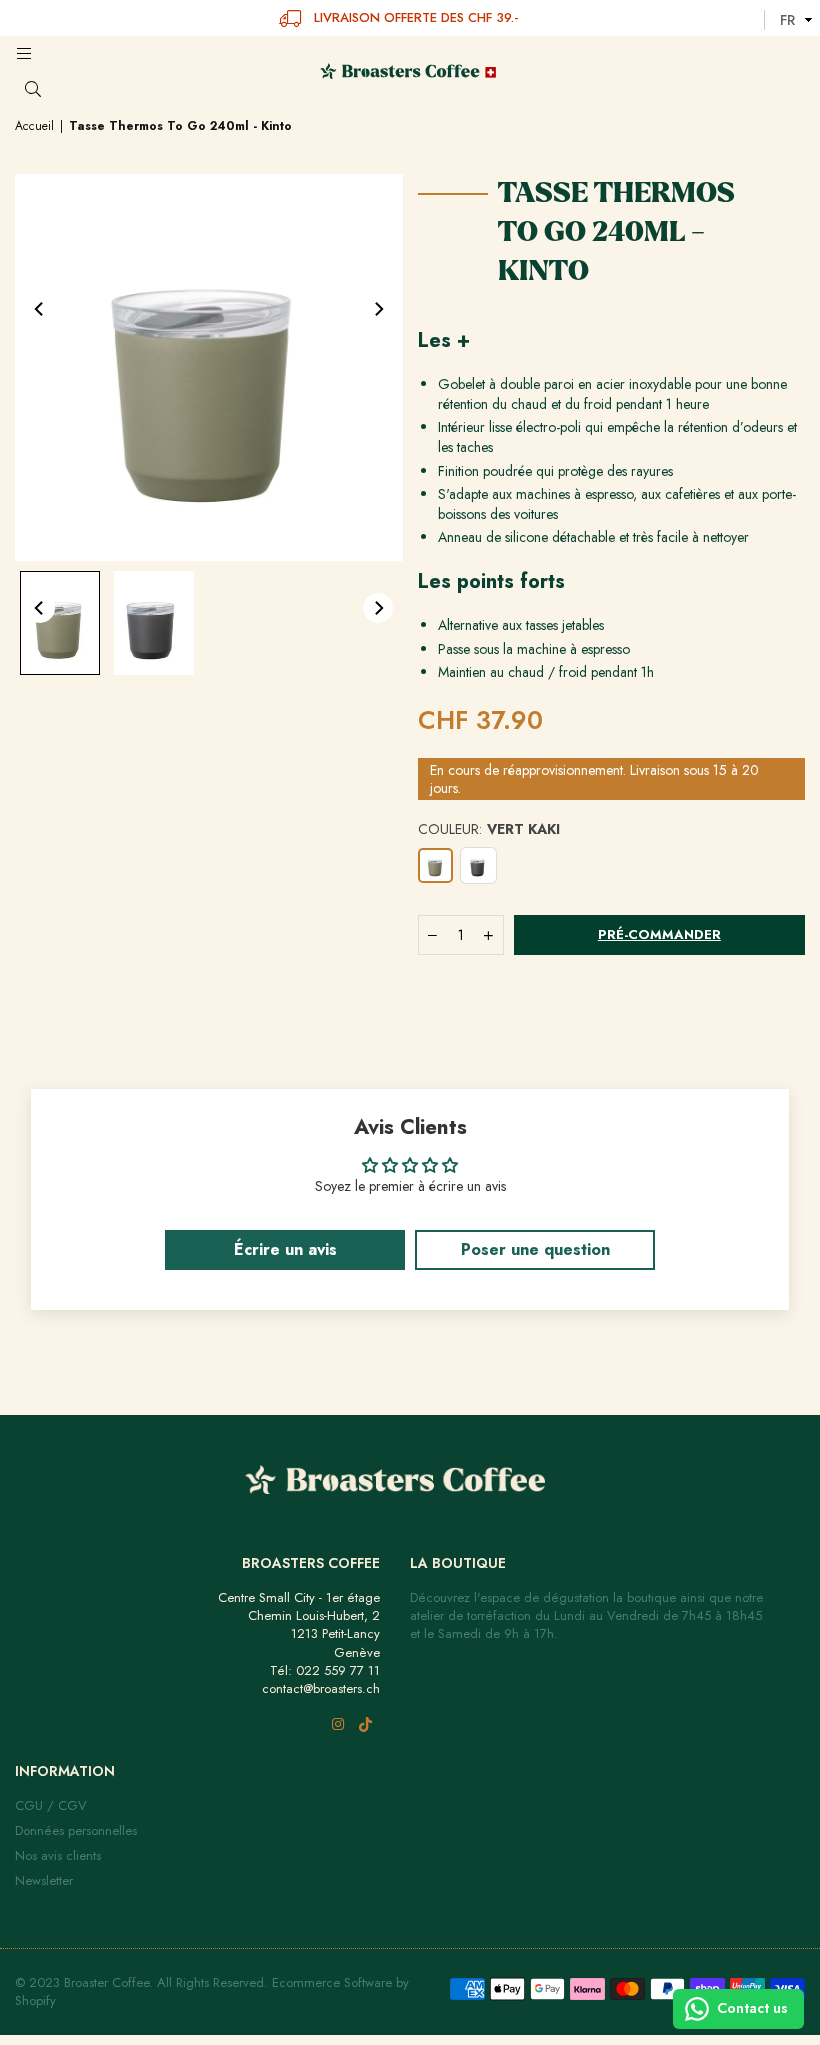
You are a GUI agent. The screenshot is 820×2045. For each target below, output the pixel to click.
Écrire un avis (285, 1249)
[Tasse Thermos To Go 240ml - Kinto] (60, 622)
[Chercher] (52, 90)
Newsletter (44, 1880)
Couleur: (489, 829)
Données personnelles (76, 1830)
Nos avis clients (58, 1855)
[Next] (378, 309)
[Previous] (40, 309)
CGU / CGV (51, 1805)
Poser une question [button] (535, 1249)
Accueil (34, 126)
